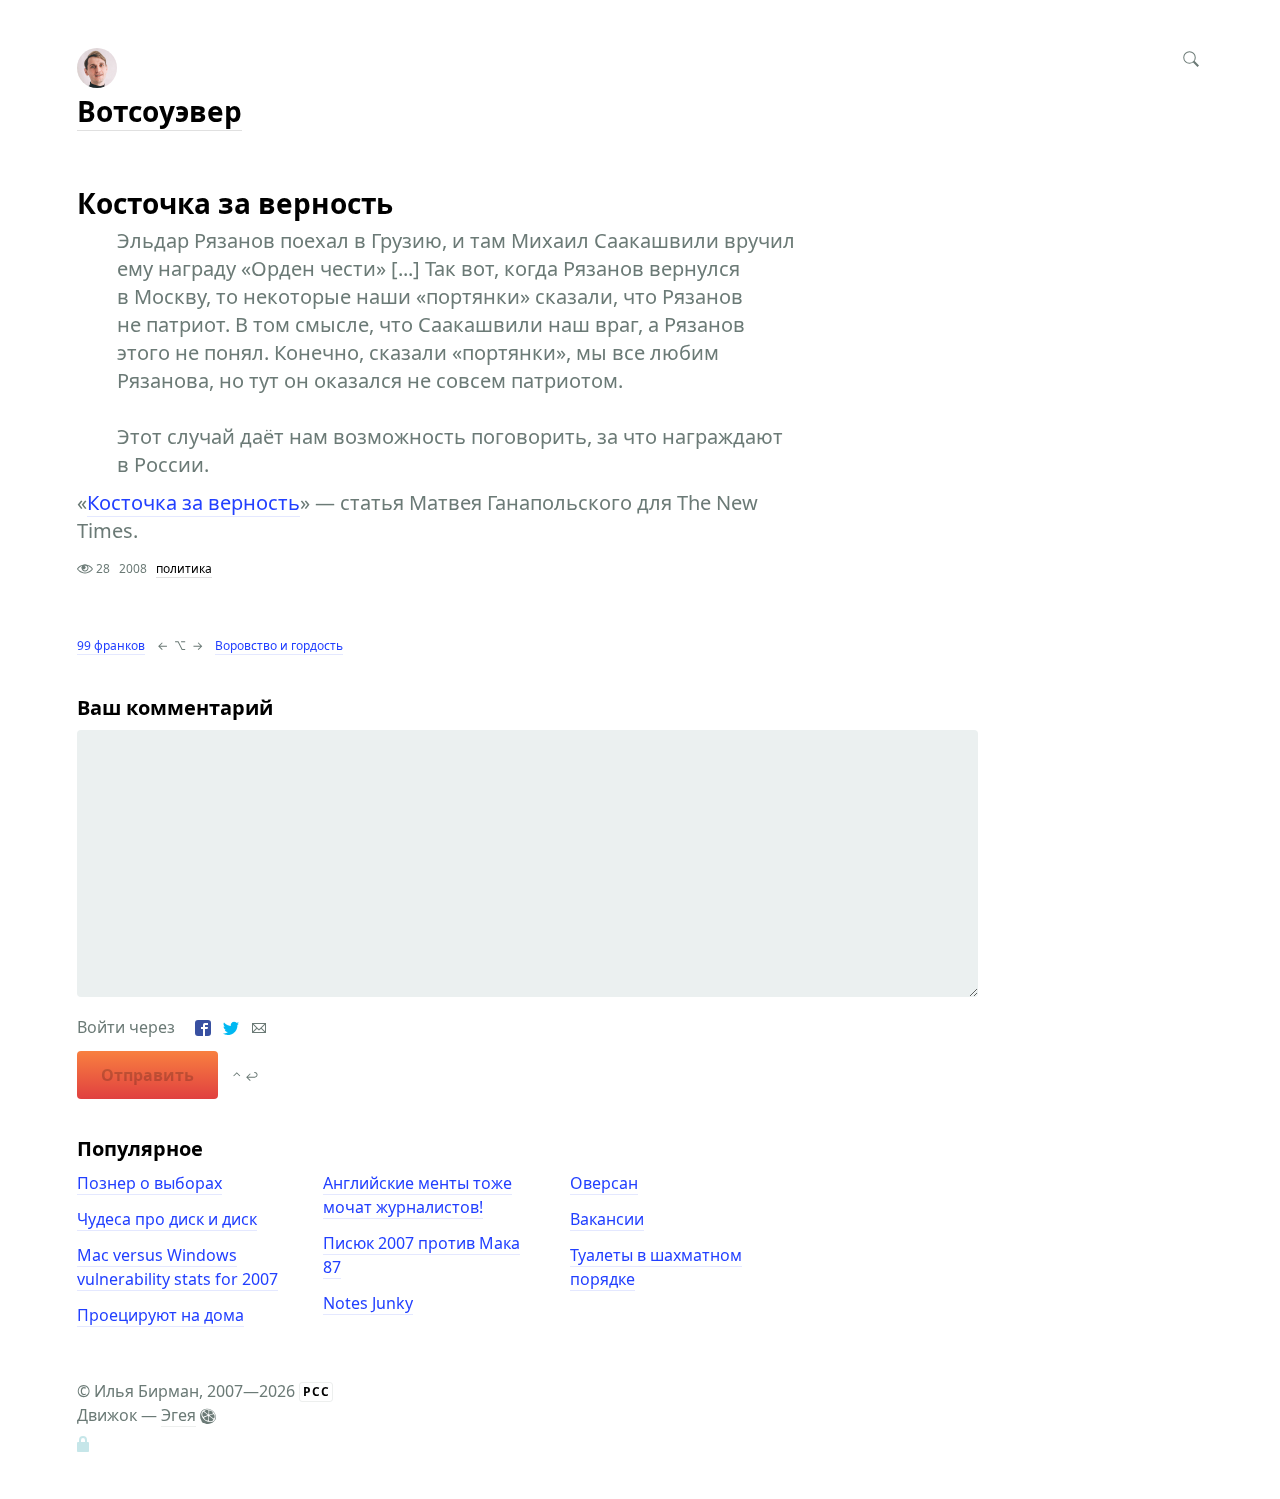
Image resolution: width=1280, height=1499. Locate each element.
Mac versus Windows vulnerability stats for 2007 (177, 1267)
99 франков (111, 645)
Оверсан (604, 1183)
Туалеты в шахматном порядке (656, 1267)
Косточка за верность (193, 502)
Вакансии (607, 1219)
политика (184, 568)
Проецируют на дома (160, 1315)
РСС (316, 1391)
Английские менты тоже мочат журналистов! (417, 1195)
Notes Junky (368, 1303)
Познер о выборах (149, 1183)
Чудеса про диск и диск (167, 1219)
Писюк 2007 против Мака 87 (421, 1255)
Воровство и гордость (279, 645)
